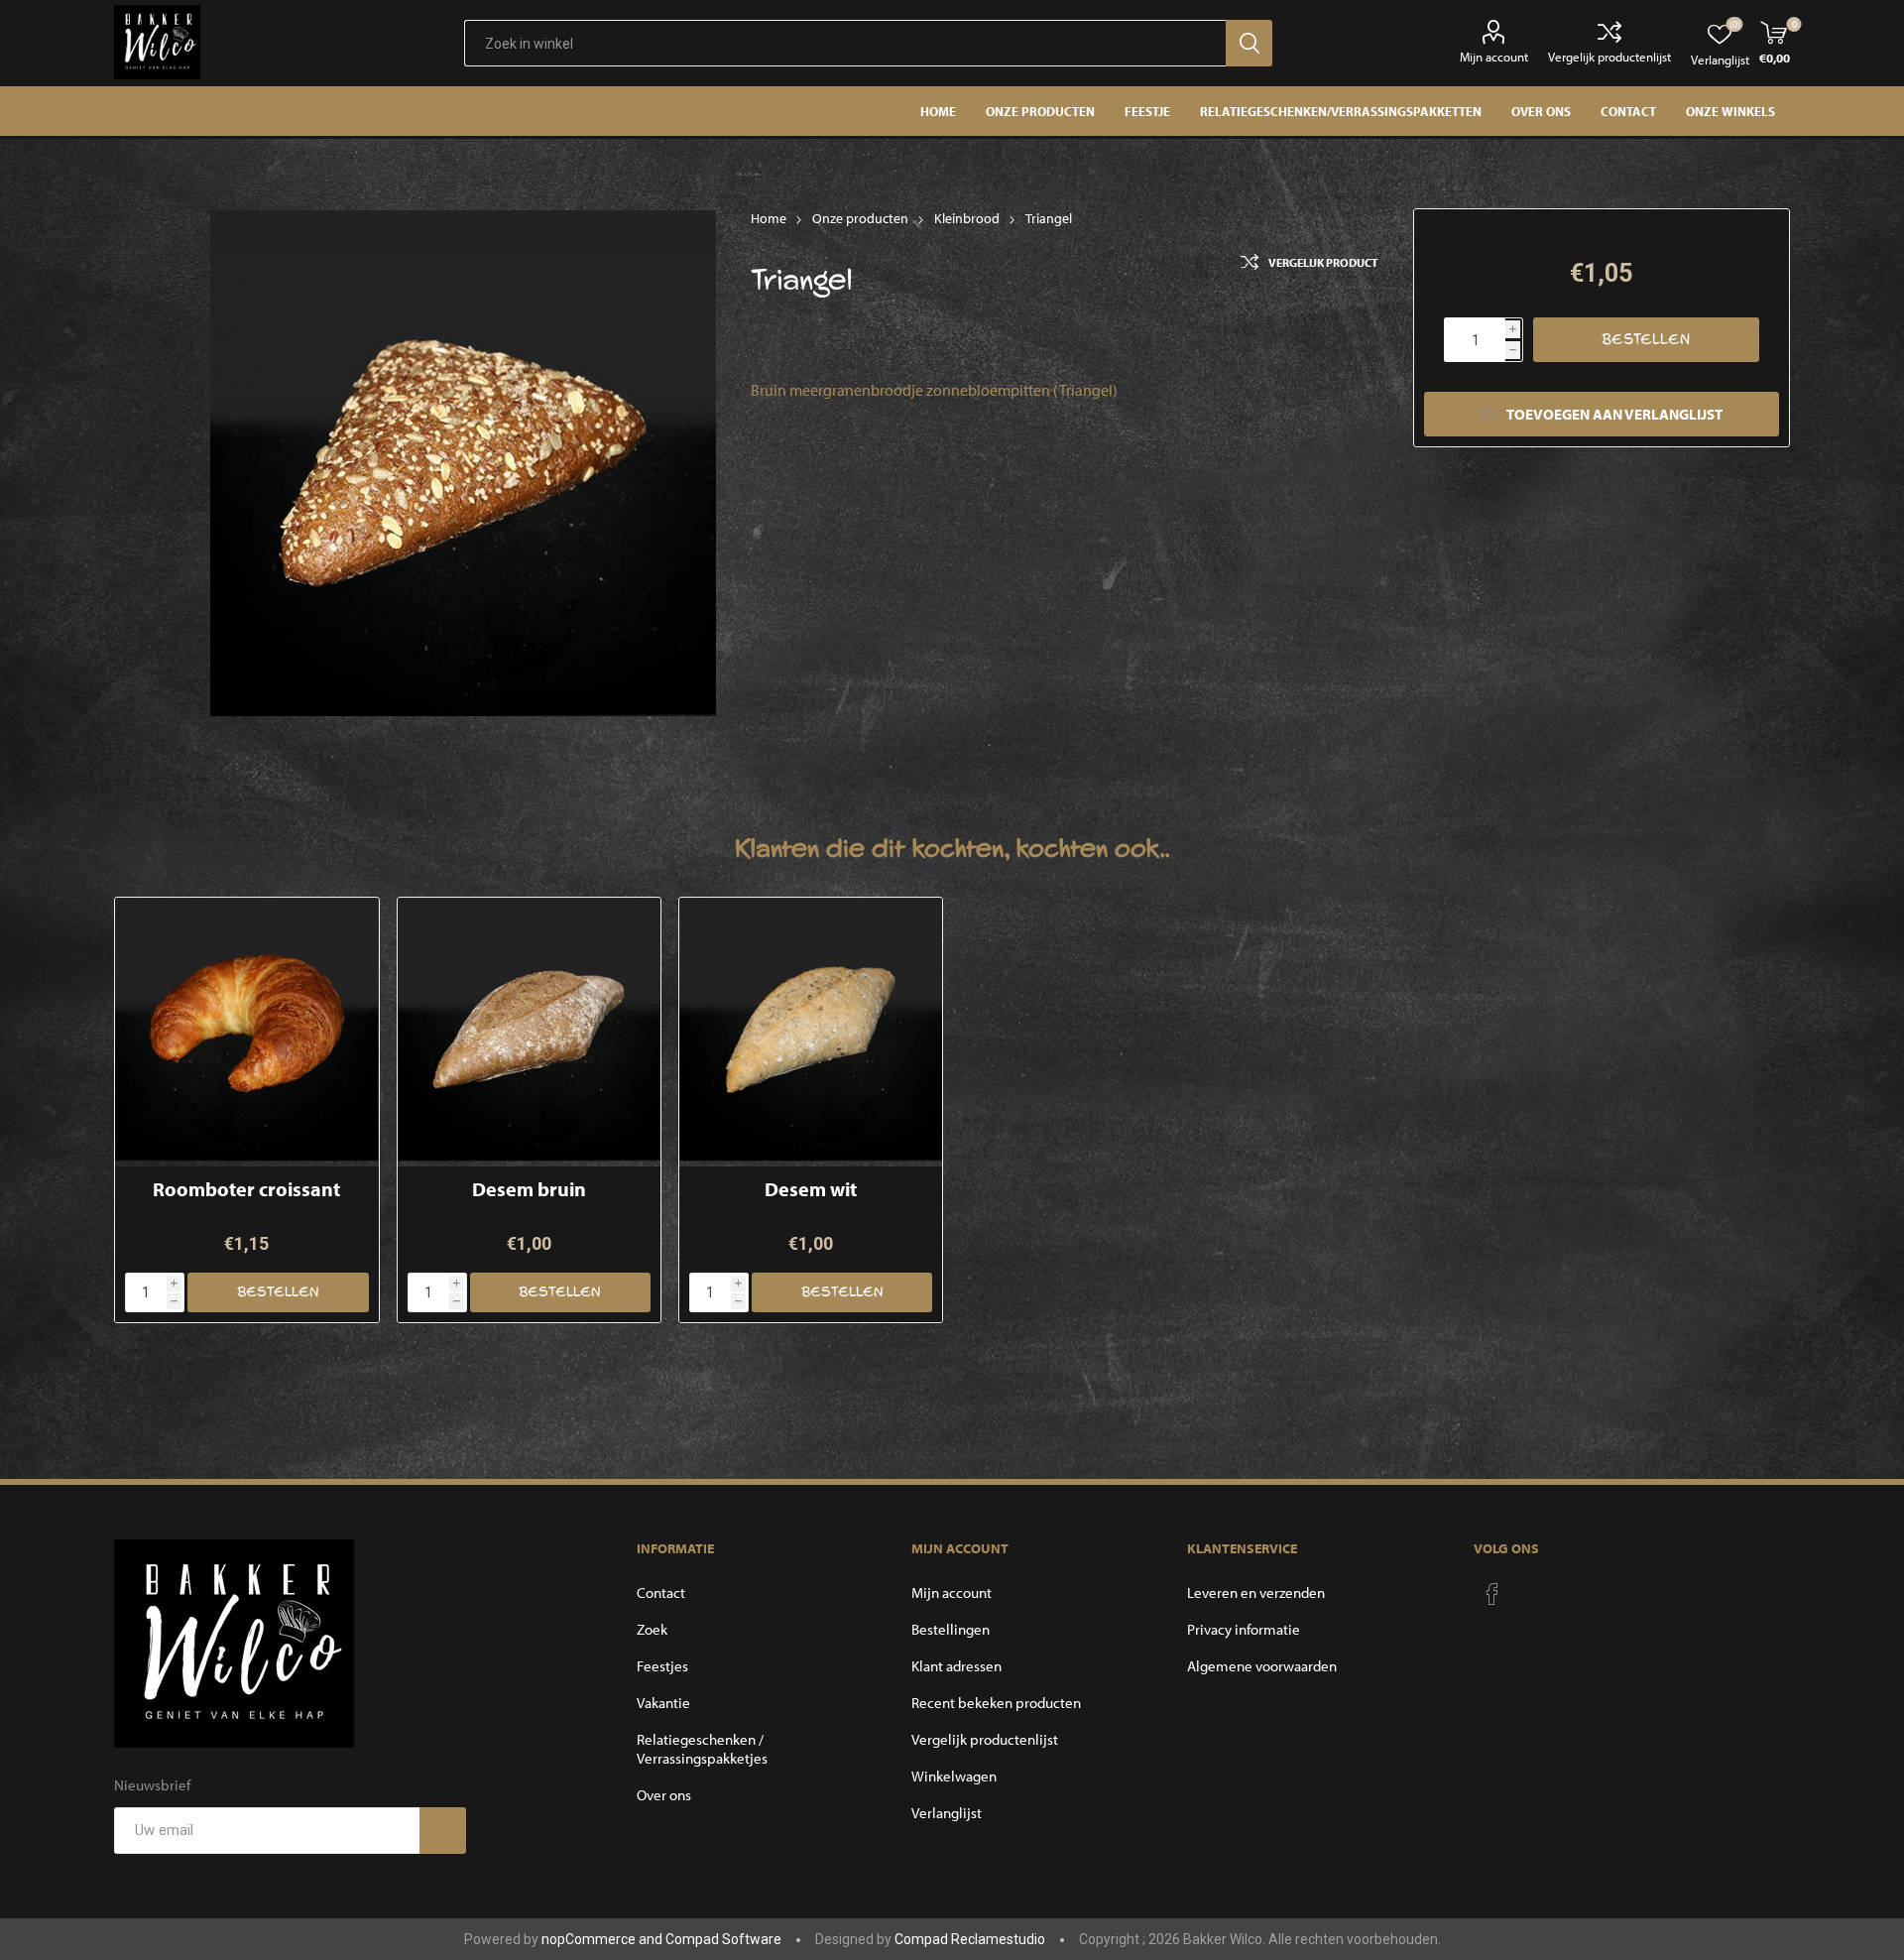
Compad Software (723, 1939)
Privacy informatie (1244, 1629)
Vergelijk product (1323, 262)
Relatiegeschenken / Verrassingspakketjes (702, 1749)
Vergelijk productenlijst (1609, 57)
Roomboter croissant (246, 1189)
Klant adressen (956, 1666)
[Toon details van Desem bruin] (529, 1029)
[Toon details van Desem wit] (811, 1029)
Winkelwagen (954, 1776)
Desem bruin (529, 1189)
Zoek (652, 1629)
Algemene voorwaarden (1262, 1666)
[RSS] (1530, 1588)
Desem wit (811, 1189)
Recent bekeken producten (996, 1703)
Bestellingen (951, 1629)
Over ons (664, 1795)
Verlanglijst (947, 1813)
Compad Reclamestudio (970, 1939)
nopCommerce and (603, 1939)
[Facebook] (1492, 1594)
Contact (661, 1592)
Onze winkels (1730, 111)
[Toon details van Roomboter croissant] (246, 1029)
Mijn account (1494, 57)
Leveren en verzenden (1256, 1592)
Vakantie (663, 1703)
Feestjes (662, 1666)
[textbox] (845, 43)
